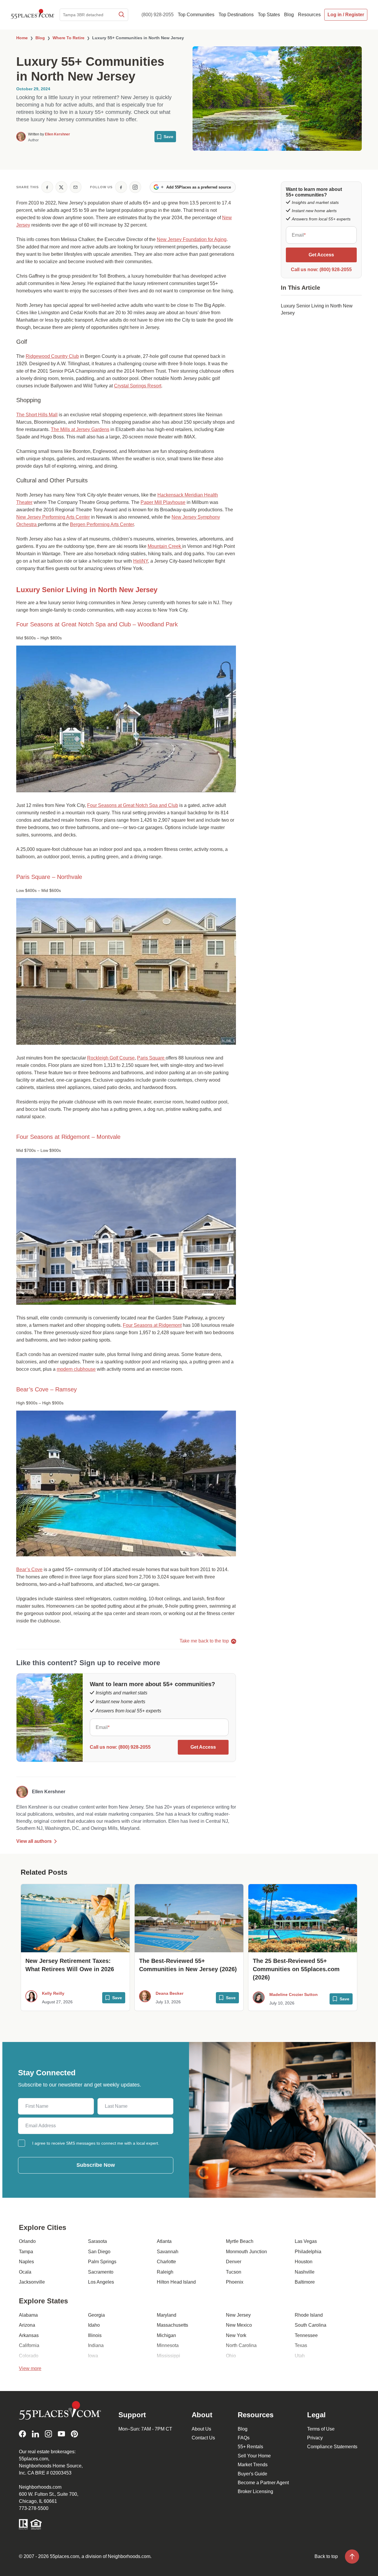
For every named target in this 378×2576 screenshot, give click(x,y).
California (29, 2345)
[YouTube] (61, 2434)
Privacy (315, 2438)
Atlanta (164, 2241)
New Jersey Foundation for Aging (192, 239)
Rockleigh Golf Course (111, 1058)
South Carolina (311, 2325)
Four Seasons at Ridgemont (152, 1325)
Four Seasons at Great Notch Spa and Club (133, 805)
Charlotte (166, 2262)
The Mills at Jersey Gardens (80, 429)
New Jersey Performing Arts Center (53, 517)
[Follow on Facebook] (121, 187)
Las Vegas (306, 2241)
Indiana (96, 2345)
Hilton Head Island (176, 2282)
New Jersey (238, 2315)
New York (236, 2335)
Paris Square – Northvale (49, 877)
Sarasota (97, 2241)
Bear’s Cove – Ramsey (47, 1389)
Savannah (168, 2252)
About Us (201, 2429)
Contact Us (203, 2438)
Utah (300, 2356)
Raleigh (165, 2272)
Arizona (27, 2325)
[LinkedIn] (35, 2434)
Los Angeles (101, 2282)
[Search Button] (121, 15)
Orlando (27, 2241)
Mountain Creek (165, 546)
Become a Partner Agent (263, 2483)
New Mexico (239, 2325)
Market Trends (253, 2465)
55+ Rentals (250, 2447)
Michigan (166, 2335)
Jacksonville (32, 2282)
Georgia (96, 2315)
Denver (234, 2262)
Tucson (234, 2272)
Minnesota (168, 2345)
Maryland (167, 2315)
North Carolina (241, 2345)
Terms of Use (321, 2429)
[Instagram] (48, 2434)
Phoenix (235, 2282)
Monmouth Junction (246, 2252)
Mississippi (168, 2356)
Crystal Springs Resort (138, 386)
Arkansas (29, 2335)
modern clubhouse (76, 1369)
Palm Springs (102, 2262)
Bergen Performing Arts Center (102, 524)
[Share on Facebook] (47, 187)
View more (30, 2368)
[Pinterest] (74, 2434)
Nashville (305, 2272)
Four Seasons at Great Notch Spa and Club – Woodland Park (97, 624)
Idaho (94, 2325)
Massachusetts (172, 2325)
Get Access (203, 1747)
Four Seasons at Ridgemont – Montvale (68, 1137)
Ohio (231, 2356)
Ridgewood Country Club (52, 356)
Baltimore (305, 2282)
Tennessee (306, 2335)
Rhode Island (309, 2315)
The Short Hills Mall (37, 415)
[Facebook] (22, 2434)
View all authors (34, 1841)
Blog (243, 2429)
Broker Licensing (255, 2491)
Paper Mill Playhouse (163, 502)
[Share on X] (61, 187)
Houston (304, 2262)
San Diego (99, 2252)
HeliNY (141, 561)
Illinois (95, 2335)
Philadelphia (308, 2252)
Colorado (29, 2356)
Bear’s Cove (29, 1569)
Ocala (25, 2272)
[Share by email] (76, 187)
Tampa (26, 2252)
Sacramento (101, 2272)
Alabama (28, 2315)
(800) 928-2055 (158, 15)
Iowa (93, 2356)
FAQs (244, 2438)
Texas (301, 2345)
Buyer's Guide (252, 2474)
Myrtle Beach (240, 2241)
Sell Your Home (254, 2456)
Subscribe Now (96, 2165)
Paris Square (151, 1058)
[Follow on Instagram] (135, 187)
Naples (26, 2262)
